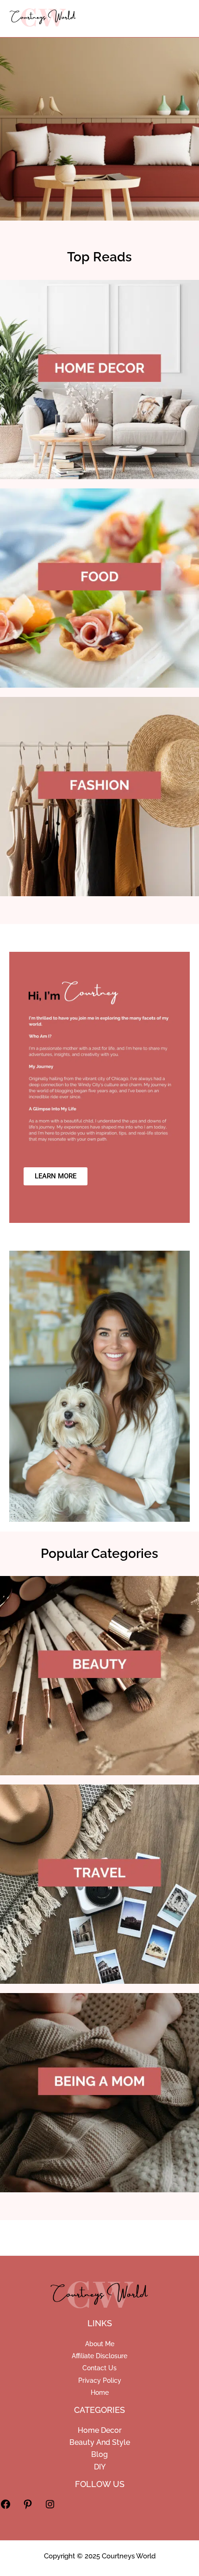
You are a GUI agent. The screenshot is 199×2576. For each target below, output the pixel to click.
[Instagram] (50, 2508)
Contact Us (99, 2368)
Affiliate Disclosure (99, 2356)
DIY (100, 2467)
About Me (100, 2344)
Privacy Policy (100, 2380)
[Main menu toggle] (177, 19)
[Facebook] (6, 2508)
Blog (99, 2454)
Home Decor (100, 2430)
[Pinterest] (28, 2508)
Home (100, 2392)
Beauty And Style (100, 2442)
